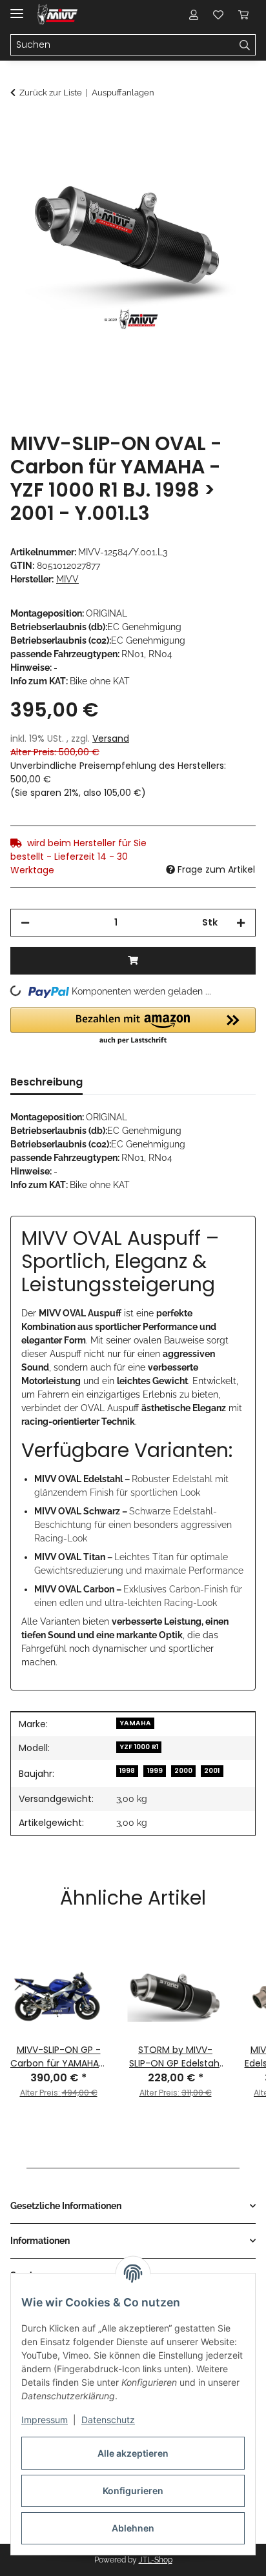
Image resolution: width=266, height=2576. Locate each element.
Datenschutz (108, 2420)
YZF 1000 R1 (139, 1747)
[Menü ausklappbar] (17, 8)
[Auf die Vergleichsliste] (195, 159)
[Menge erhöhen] (241, 923)
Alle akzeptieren (133, 2453)
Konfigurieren (133, 2491)
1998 (127, 1771)
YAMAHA (135, 1723)
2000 (183, 1771)
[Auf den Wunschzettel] (229, 159)
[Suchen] (245, 45)
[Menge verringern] (25, 923)
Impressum (45, 2420)
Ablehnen (133, 2528)
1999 (155, 1771)
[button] (194, 14)
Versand (111, 738)
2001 (212, 1771)
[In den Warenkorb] (21, 127)
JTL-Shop (156, 2560)
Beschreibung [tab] (46, 1082)
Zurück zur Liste (51, 93)
